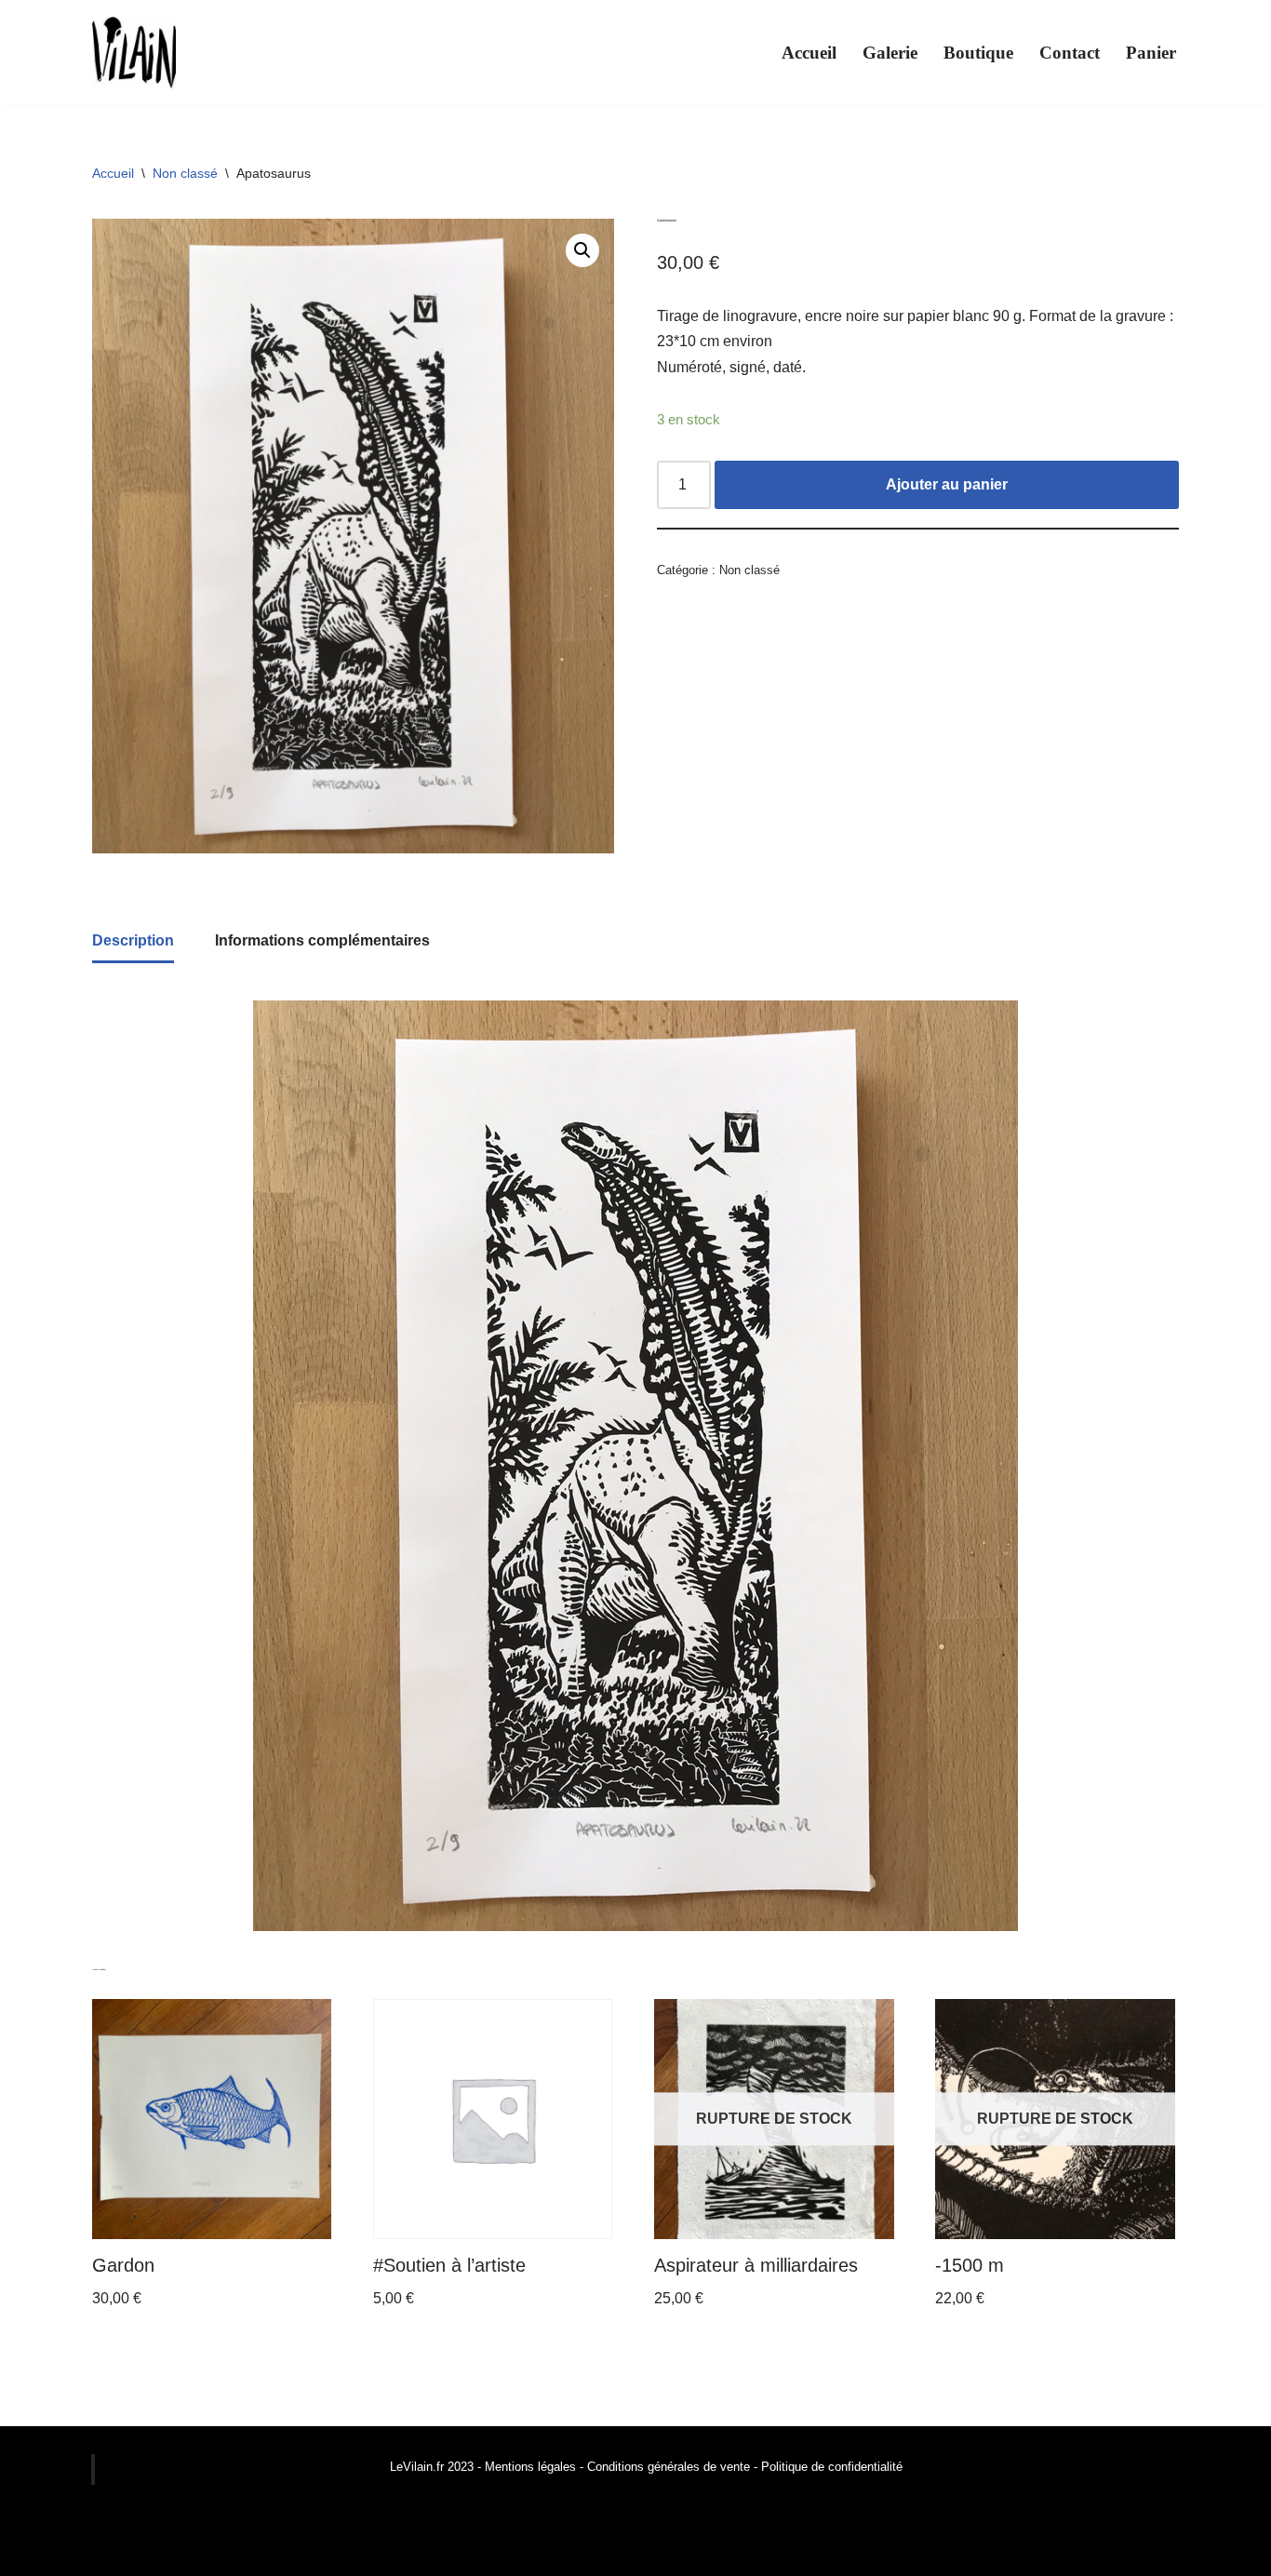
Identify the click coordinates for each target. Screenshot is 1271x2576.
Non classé (185, 173)
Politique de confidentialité (832, 2467)
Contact (1070, 53)
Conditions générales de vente (667, 2467)
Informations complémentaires (322, 940)
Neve (32, 2552)
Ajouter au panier (947, 484)
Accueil (809, 53)
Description (133, 940)
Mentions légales (530, 2467)
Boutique (978, 53)
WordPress (186, 2552)
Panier (1151, 53)
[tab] (133, 942)
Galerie (890, 53)
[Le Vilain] (134, 53)
